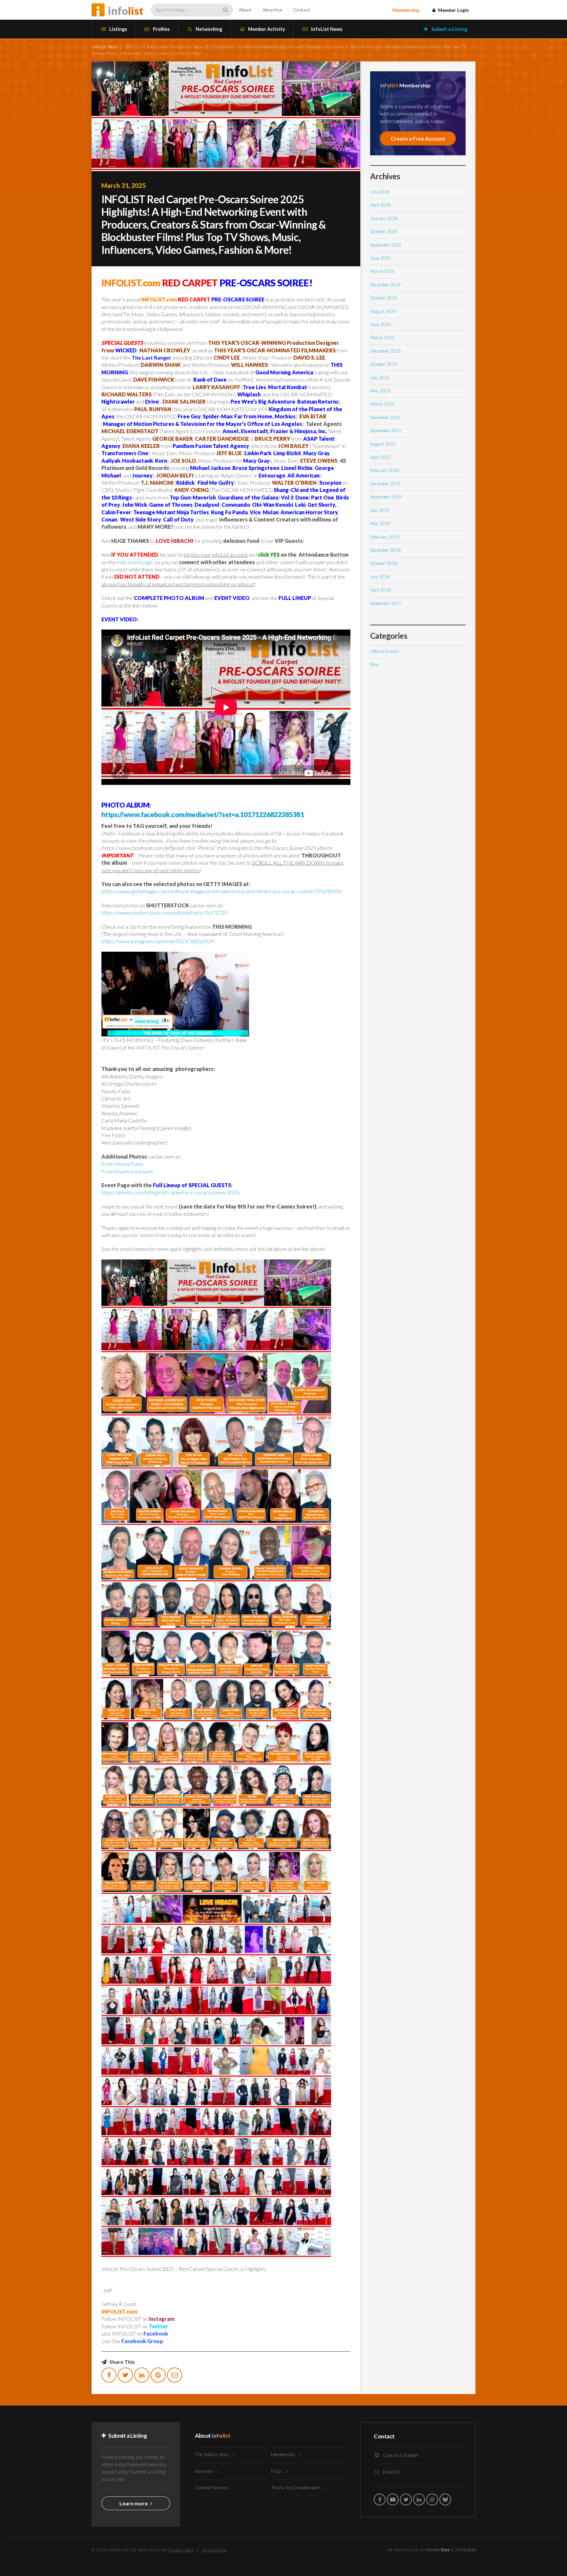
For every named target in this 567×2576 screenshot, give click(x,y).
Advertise (272, 10)
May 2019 (380, 523)
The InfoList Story (213, 2454)
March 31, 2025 (124, 185)
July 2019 (380, 510)
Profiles (161, 29)
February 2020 (385, 470)
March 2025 (382, 271)
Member (438, 2550)
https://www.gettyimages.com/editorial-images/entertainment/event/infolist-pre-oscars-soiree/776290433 (221, 891)
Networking (208, 29)
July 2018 (380, 577)
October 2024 (384, 298)
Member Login (453, 10)
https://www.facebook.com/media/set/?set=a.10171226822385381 (203, 814)
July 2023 (380, 378)
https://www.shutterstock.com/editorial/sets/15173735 (164, 912)
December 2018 (385, 550)
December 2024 (385, 285)
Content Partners (212, 2488)
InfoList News (326, 29)
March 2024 (382, 338)
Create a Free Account (418, 138)
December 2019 (385, 484)
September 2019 (386, 497)
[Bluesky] (445, 2499)
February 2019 (385, 537)
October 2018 (384, 563)
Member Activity (266, 29)
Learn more (134, 2503)
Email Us (391, 2472)
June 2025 (380, 258)
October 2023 (384, 364)
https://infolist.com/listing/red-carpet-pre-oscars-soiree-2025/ (171, 1192)
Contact (302, 10)
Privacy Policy (181, 2550)
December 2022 (385, 417)
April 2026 (380, 205)
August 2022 (383, 444)
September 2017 (386, 603)
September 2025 (386, 245)
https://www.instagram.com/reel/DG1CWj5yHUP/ (158, 941)
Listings (118, 29)
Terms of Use (214, 2550)
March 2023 (382, 404)
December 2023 (385, 351)
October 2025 (384, 232)
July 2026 (380, 192)
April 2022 (380, 457)
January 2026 (384, 218)
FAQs (277, 2471)
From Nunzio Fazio (123, 1164)
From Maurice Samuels (127, 1171)
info (126, 11)
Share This (122, 2362)
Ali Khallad (465, 2550)
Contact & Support (400, 2455)
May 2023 (380, 391)
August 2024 (383, 311)
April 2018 (380, 590)
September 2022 (386, 431)
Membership (406, 10)
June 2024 (380, 324)
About (245, 10)
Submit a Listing (449, 29)
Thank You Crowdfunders (296, 2488)
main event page (135, 562)
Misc (375, 664)
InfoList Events (385, 651)
